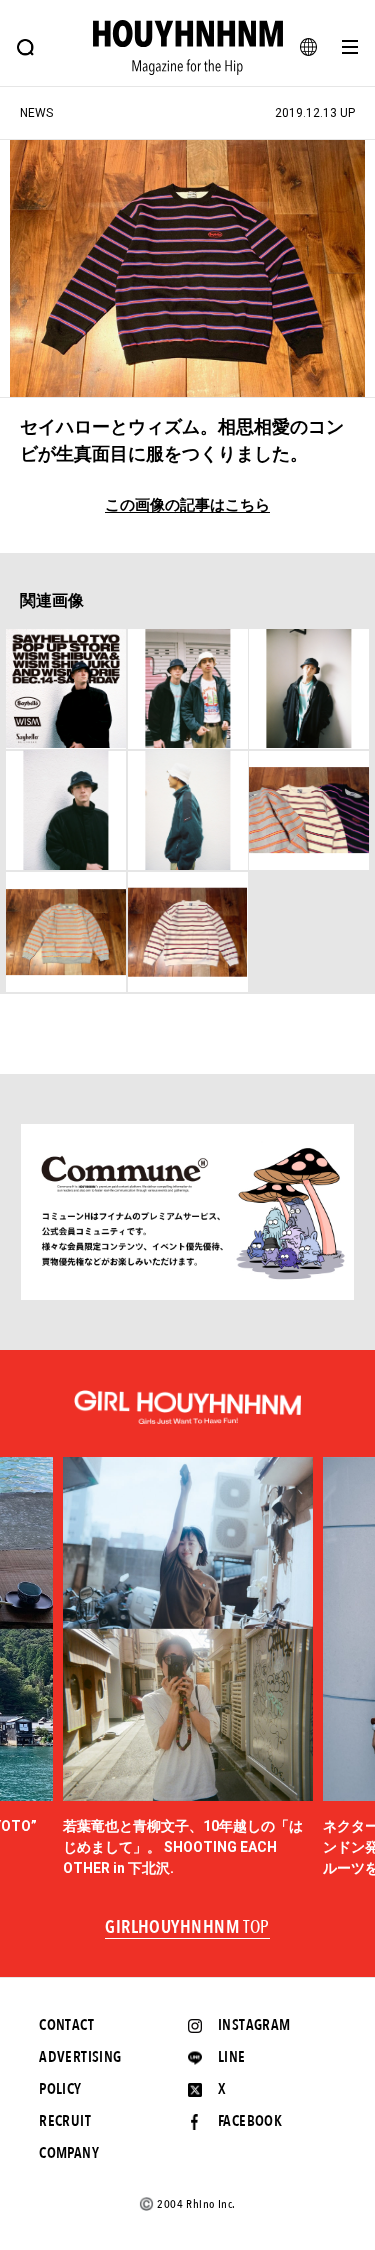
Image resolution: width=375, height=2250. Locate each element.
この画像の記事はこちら (187, 505)
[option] (188, 1668)
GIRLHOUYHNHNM (187, 1928)
